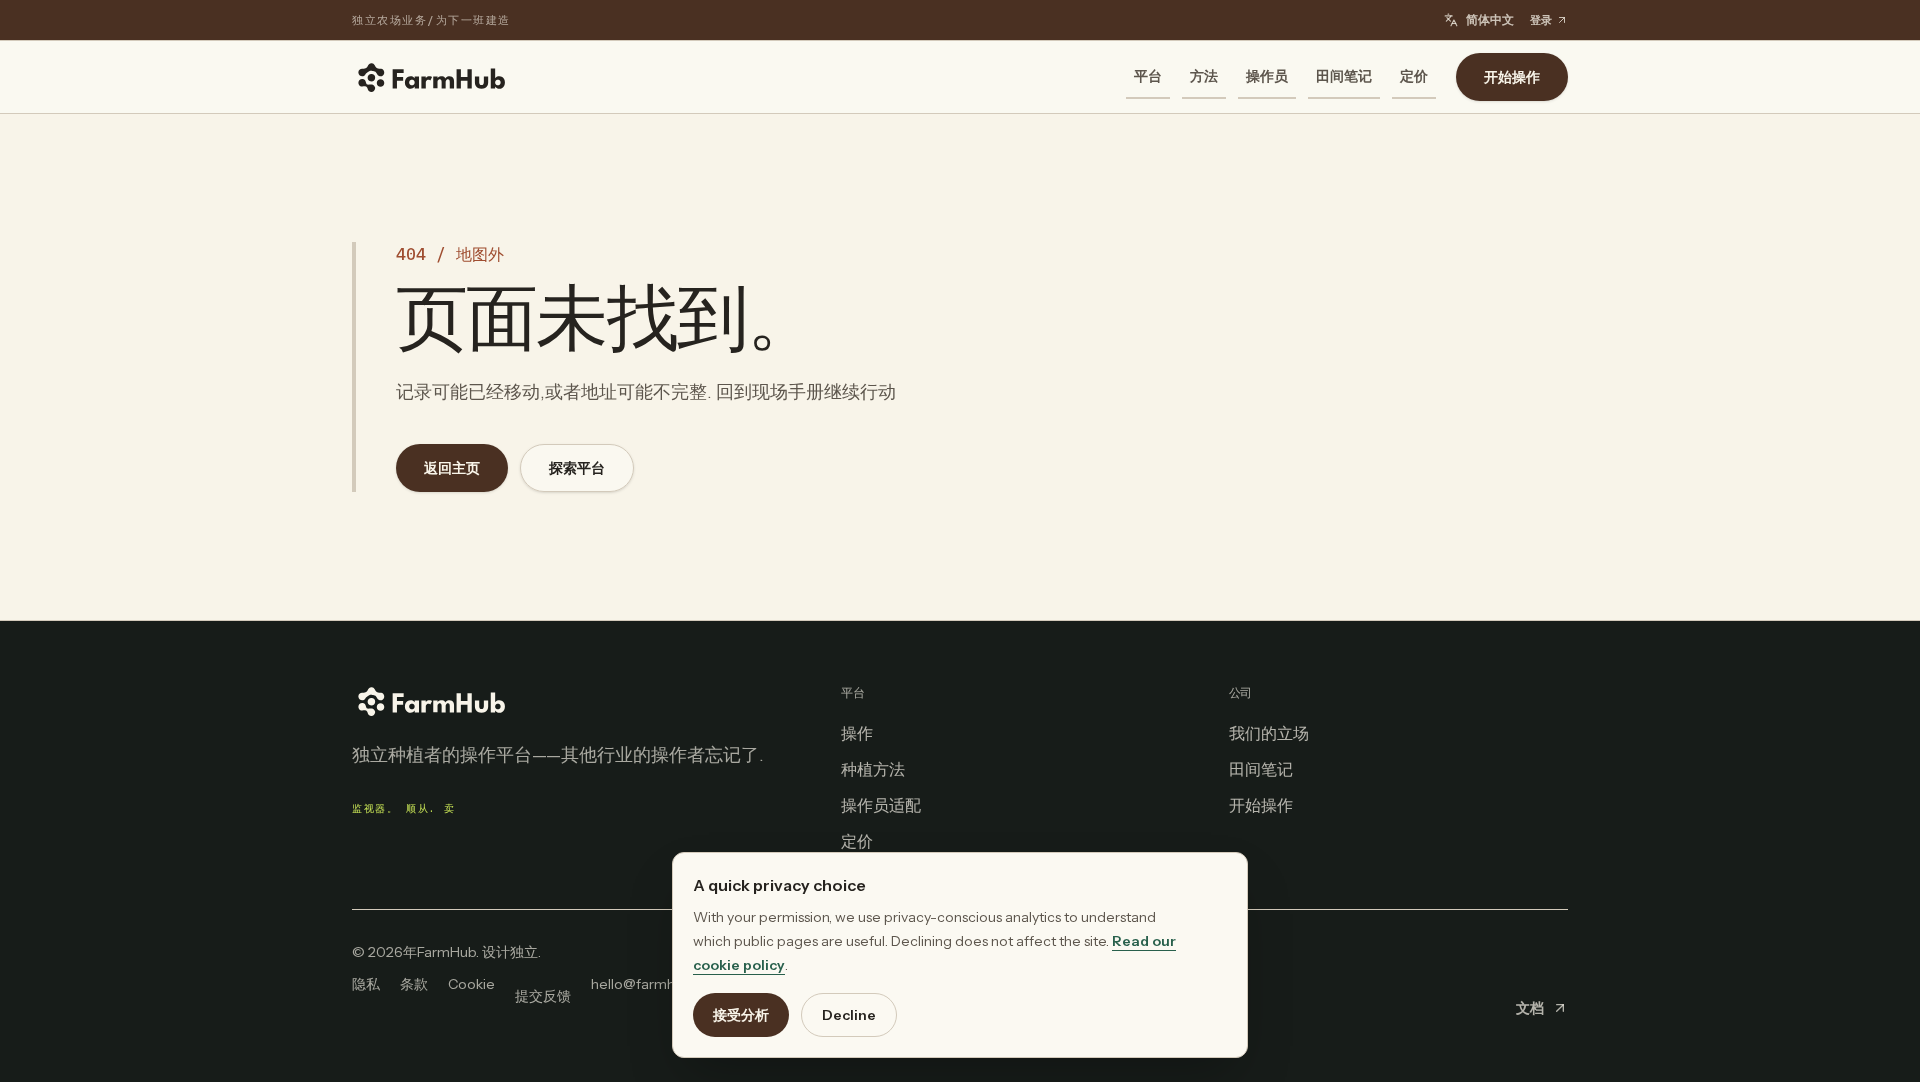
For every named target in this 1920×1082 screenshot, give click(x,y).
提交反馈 (543, 996)
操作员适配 (881, 805)
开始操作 (1512, 77)
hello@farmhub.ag (651, 984)
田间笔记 (1344, 76)
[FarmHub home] (432, 77)
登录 (1541, 20)
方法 (1204, 76)
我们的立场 (1269, 733)
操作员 (1267, 76)
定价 (1414, 76)
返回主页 (452, 468)
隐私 (366, 984)
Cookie (471, 984)
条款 (414, 984)
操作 (857, 733)
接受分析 (741, 1015)
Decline (849, 1015)
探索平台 (577, 468)
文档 (1530, 1008)
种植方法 (873, 769)
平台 (1148, 76)
